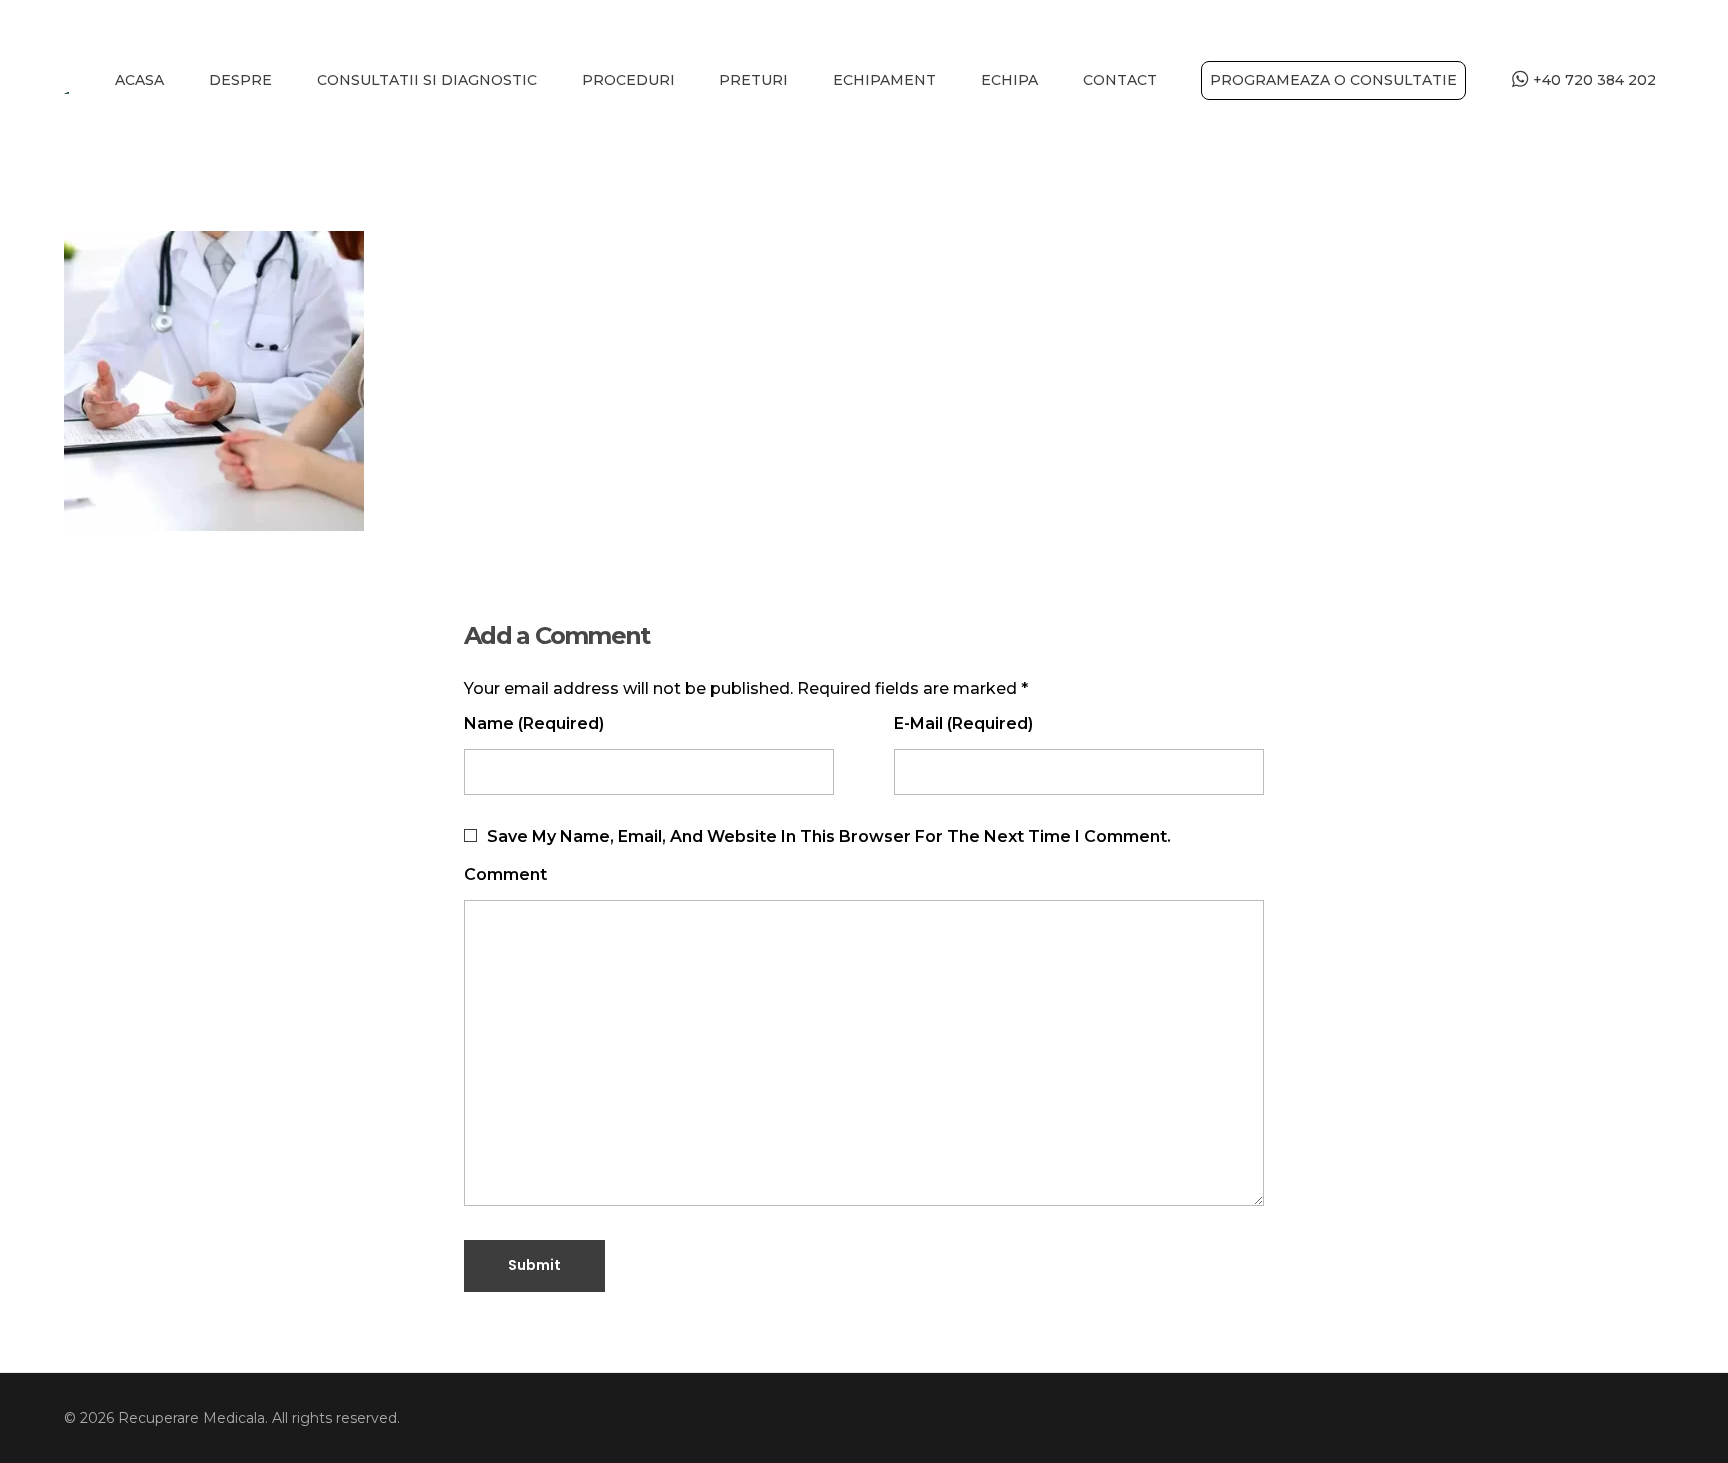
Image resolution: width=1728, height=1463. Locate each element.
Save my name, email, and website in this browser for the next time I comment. (829, 836)
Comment (505, 874)
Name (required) (534, 723)
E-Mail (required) (963, 723)
